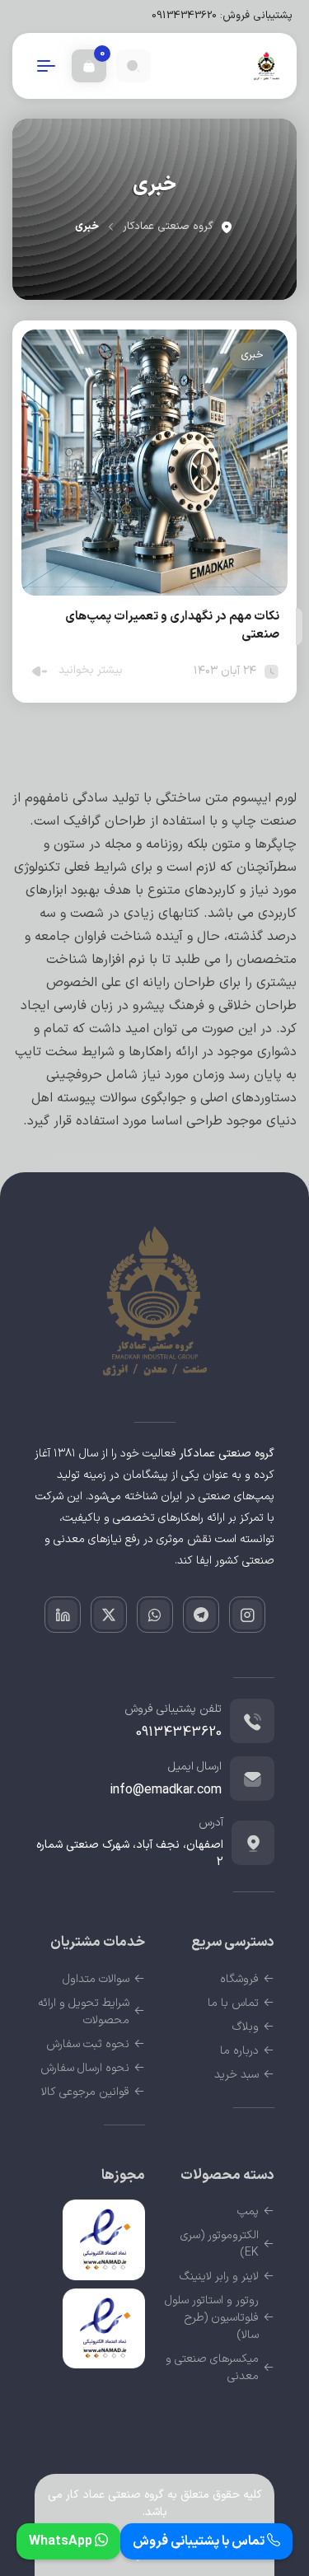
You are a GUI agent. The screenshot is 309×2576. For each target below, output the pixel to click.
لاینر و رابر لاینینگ (219, 2277)
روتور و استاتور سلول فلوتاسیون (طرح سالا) (212, 2318)
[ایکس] (109, 1615)
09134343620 (184, 16)
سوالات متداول (96, 1979)
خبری (252, 355)
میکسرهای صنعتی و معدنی (212, 2368)
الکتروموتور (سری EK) (220, 2244)
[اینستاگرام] (247, 1615)
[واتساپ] (155, 1615)
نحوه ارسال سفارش (85, 2068)
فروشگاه (239, 1979)
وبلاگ (246, 2027)
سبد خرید (236, 2075)
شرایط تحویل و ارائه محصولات (84, 2012)
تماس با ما (233, 2003)
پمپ (248, 2211)
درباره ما (239, 2051)
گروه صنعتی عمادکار (168, 227)
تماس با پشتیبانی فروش (200, 2541)
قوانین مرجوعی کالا (85, 2092)
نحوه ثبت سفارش (88, 2044)
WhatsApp (62, 2541)
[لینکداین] (63, 1615)
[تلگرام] (201, 1615)
